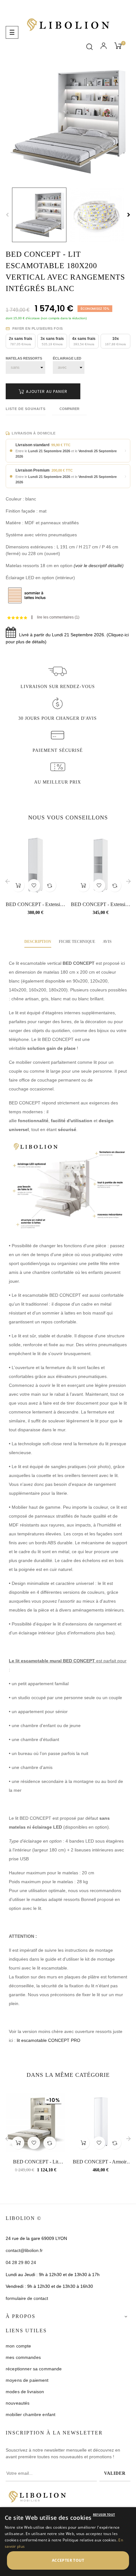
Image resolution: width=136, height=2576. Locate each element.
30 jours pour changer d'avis (58, 718)
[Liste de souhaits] (34, 885)
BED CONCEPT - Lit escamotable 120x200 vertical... (36, 2162)
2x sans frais (21, 341)
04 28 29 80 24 (21, 2262)
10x (115, 341)
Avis (107, 942)
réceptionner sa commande (34, 2369)
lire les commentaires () (58, 617)
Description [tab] (38, 942)
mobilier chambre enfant (31, 2414)
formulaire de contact (27, 2298)
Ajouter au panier (46, 391)
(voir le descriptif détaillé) (99, 566)
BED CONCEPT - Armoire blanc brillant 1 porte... (101, 2162)
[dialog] (68, 2542)
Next (129, 215)
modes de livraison (25, 2392)
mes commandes (23, 2357)
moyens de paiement (27, 2380)
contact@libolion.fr (24, 2250)
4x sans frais (84, 341)
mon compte (18, 2346)
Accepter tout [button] (68, 2560)
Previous (7, 215)
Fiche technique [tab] (77, 942)
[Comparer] (50, 885)
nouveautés (18, 2403)
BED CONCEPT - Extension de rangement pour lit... (35, 905)
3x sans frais (52, 341)
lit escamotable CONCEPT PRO (49, 2040)
